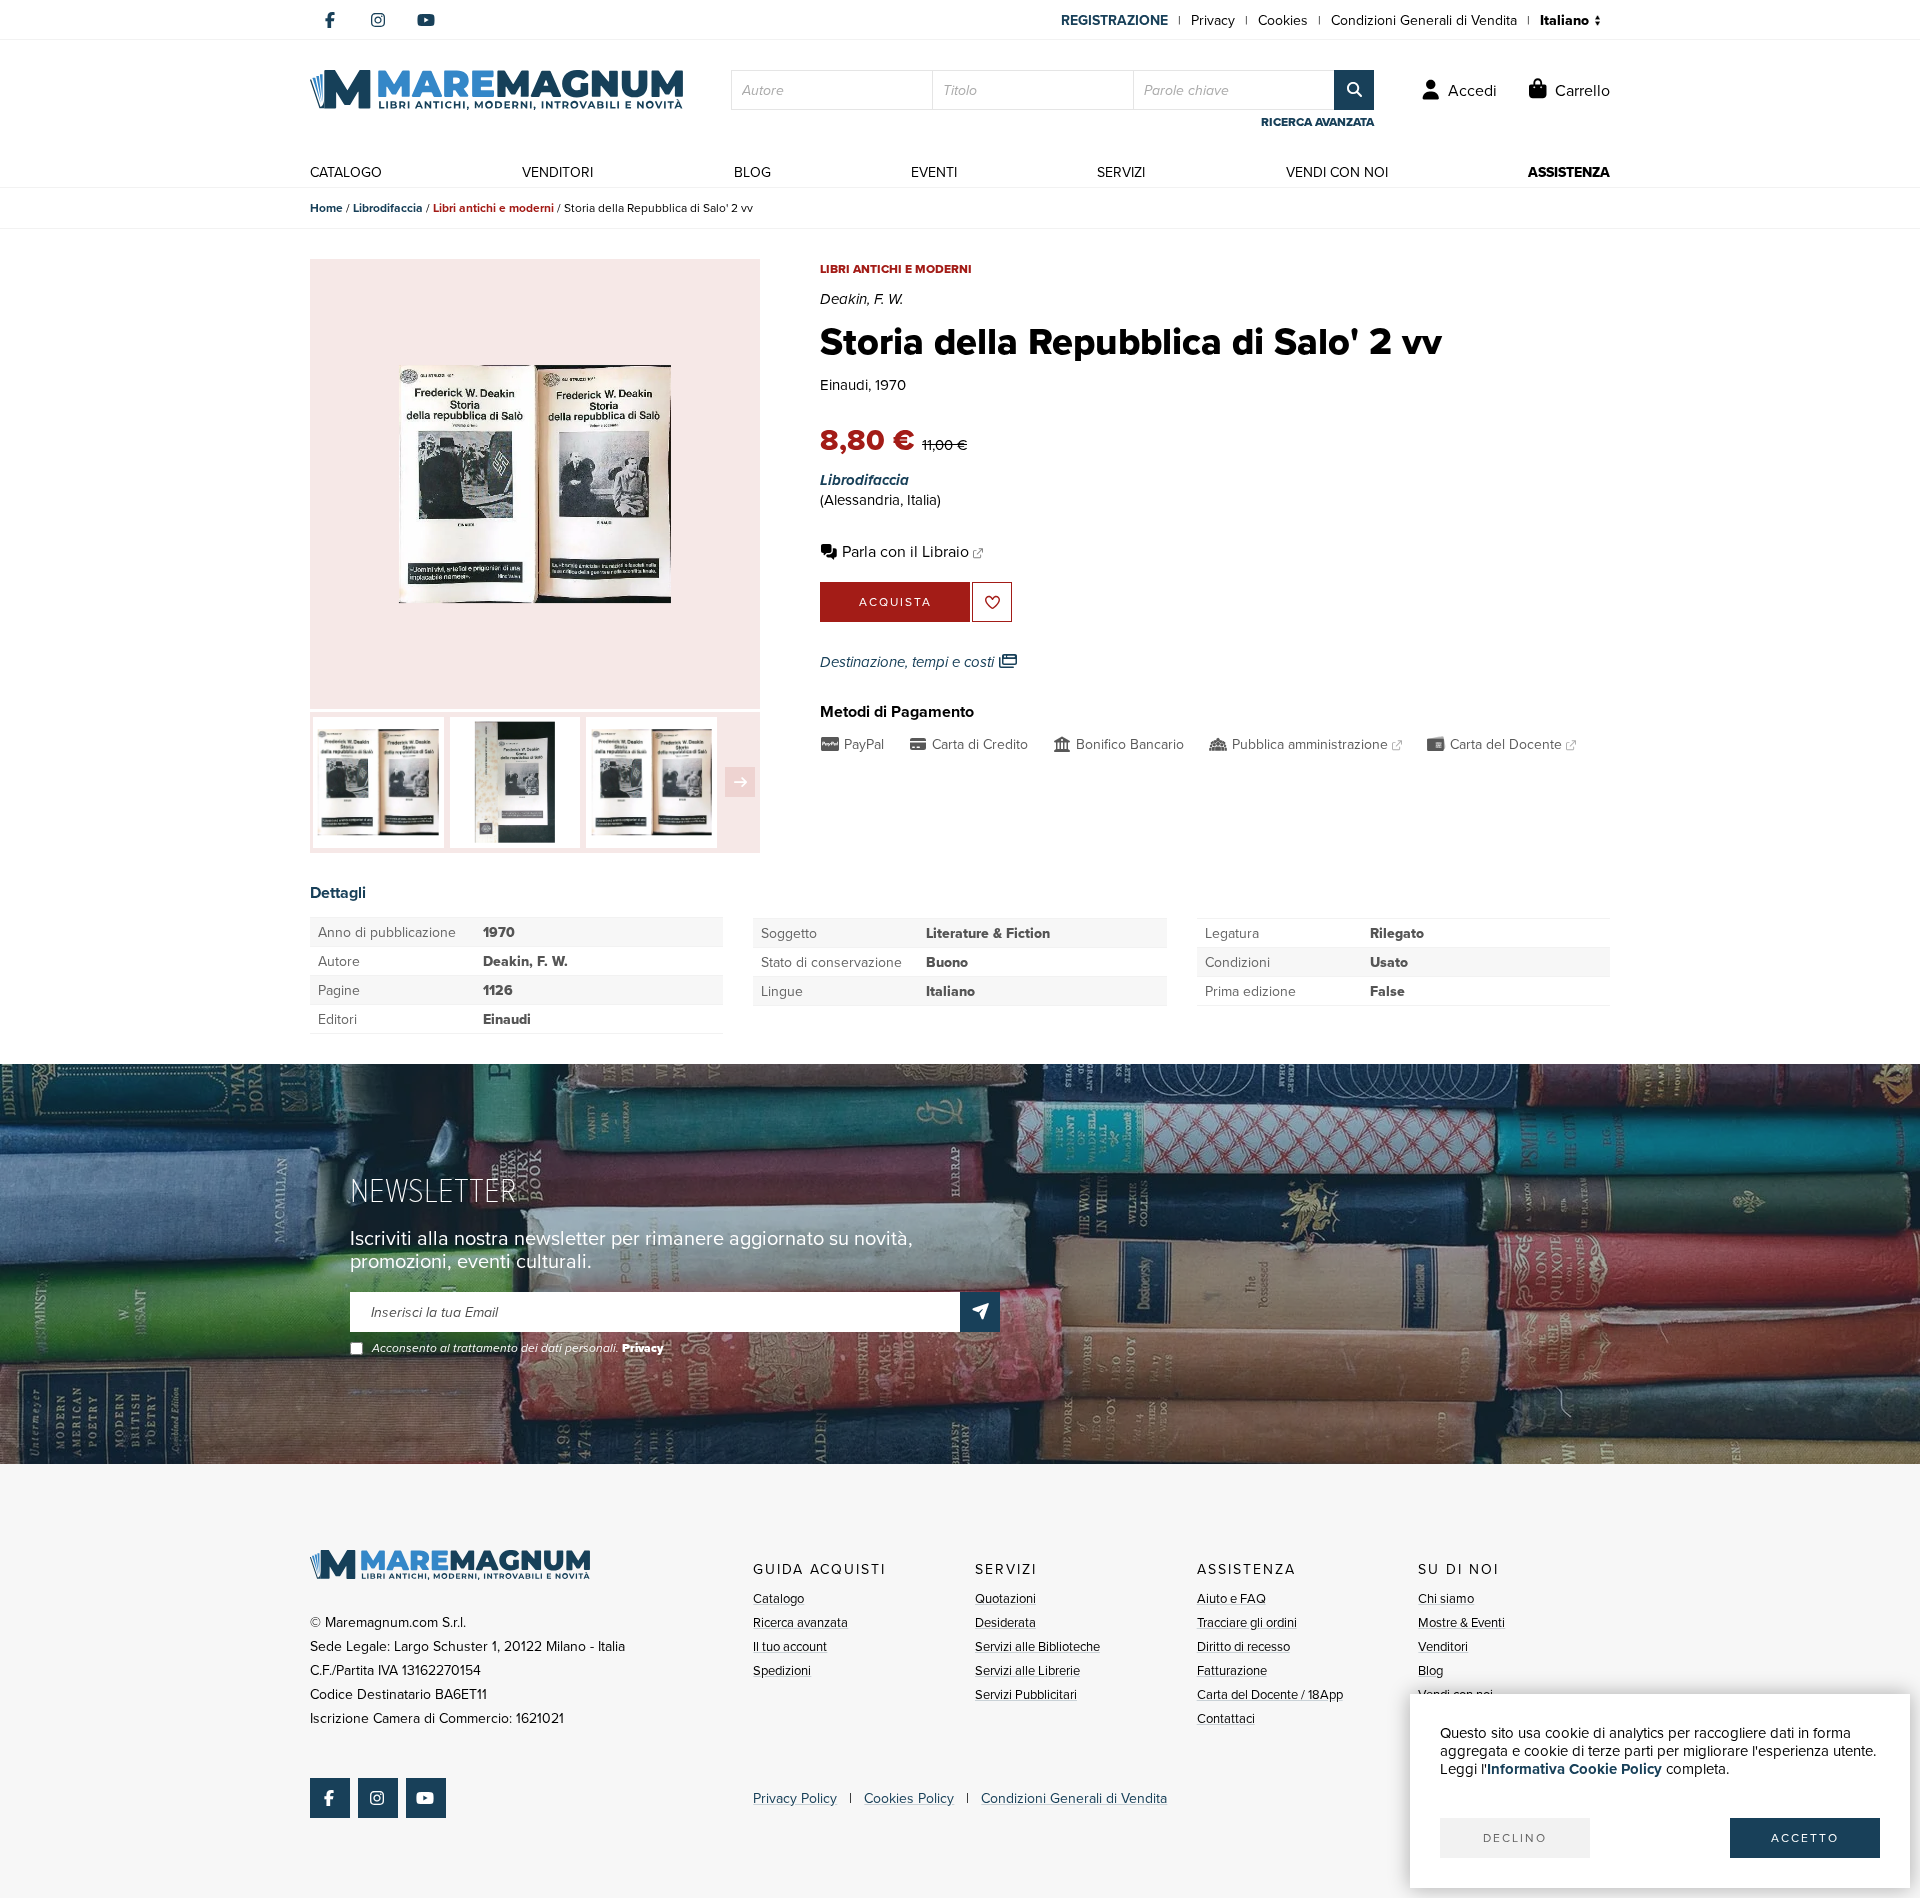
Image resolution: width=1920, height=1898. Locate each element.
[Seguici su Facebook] (330, 20)
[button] (740, 782)
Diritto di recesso (1243, 1646)
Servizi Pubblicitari (1026, 1694)
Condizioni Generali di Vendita (1424, 20)
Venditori (1443, 1646)
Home (326, 207)
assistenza (1569, 172)
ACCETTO (1805, 1837)
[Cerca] (1354, 90)
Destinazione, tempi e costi (909, 662)
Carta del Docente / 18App (1270, 1694)
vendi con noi (1337, 172)
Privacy (1213, 20)
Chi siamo (1446, 1598)
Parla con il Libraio (905, 551)
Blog (1430, 1670)
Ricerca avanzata (800, 1622)
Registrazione (1114, 20)
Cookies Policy (909, 1798)
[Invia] (980, 1312)
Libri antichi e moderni (493, 207)
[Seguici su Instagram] (378, 20)
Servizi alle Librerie (1027, 1670)
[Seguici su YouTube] (426, 20)
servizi (1121, 172)
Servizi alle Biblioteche (1037, 1646)
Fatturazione (1232, 1670)
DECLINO (1515, 1837)
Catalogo (778, 1598)
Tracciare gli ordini (1247, 1622)
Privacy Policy (795, 1798)
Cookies (1283, 20)
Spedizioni (782, 1670)
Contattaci (1226, 1718)
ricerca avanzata (1317, 122)
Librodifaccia (388, 207)
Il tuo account (790, 1646)
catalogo (346, 172)
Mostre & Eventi (1461, 1622)
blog (752, 172)
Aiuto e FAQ (1231, 1598)
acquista (895, 601)
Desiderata (1005, 1622)
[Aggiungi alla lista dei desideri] (992, 602)
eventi (934, 172)
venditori (557, 172)
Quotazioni (1005, 1598)
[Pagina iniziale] (496, 90)
